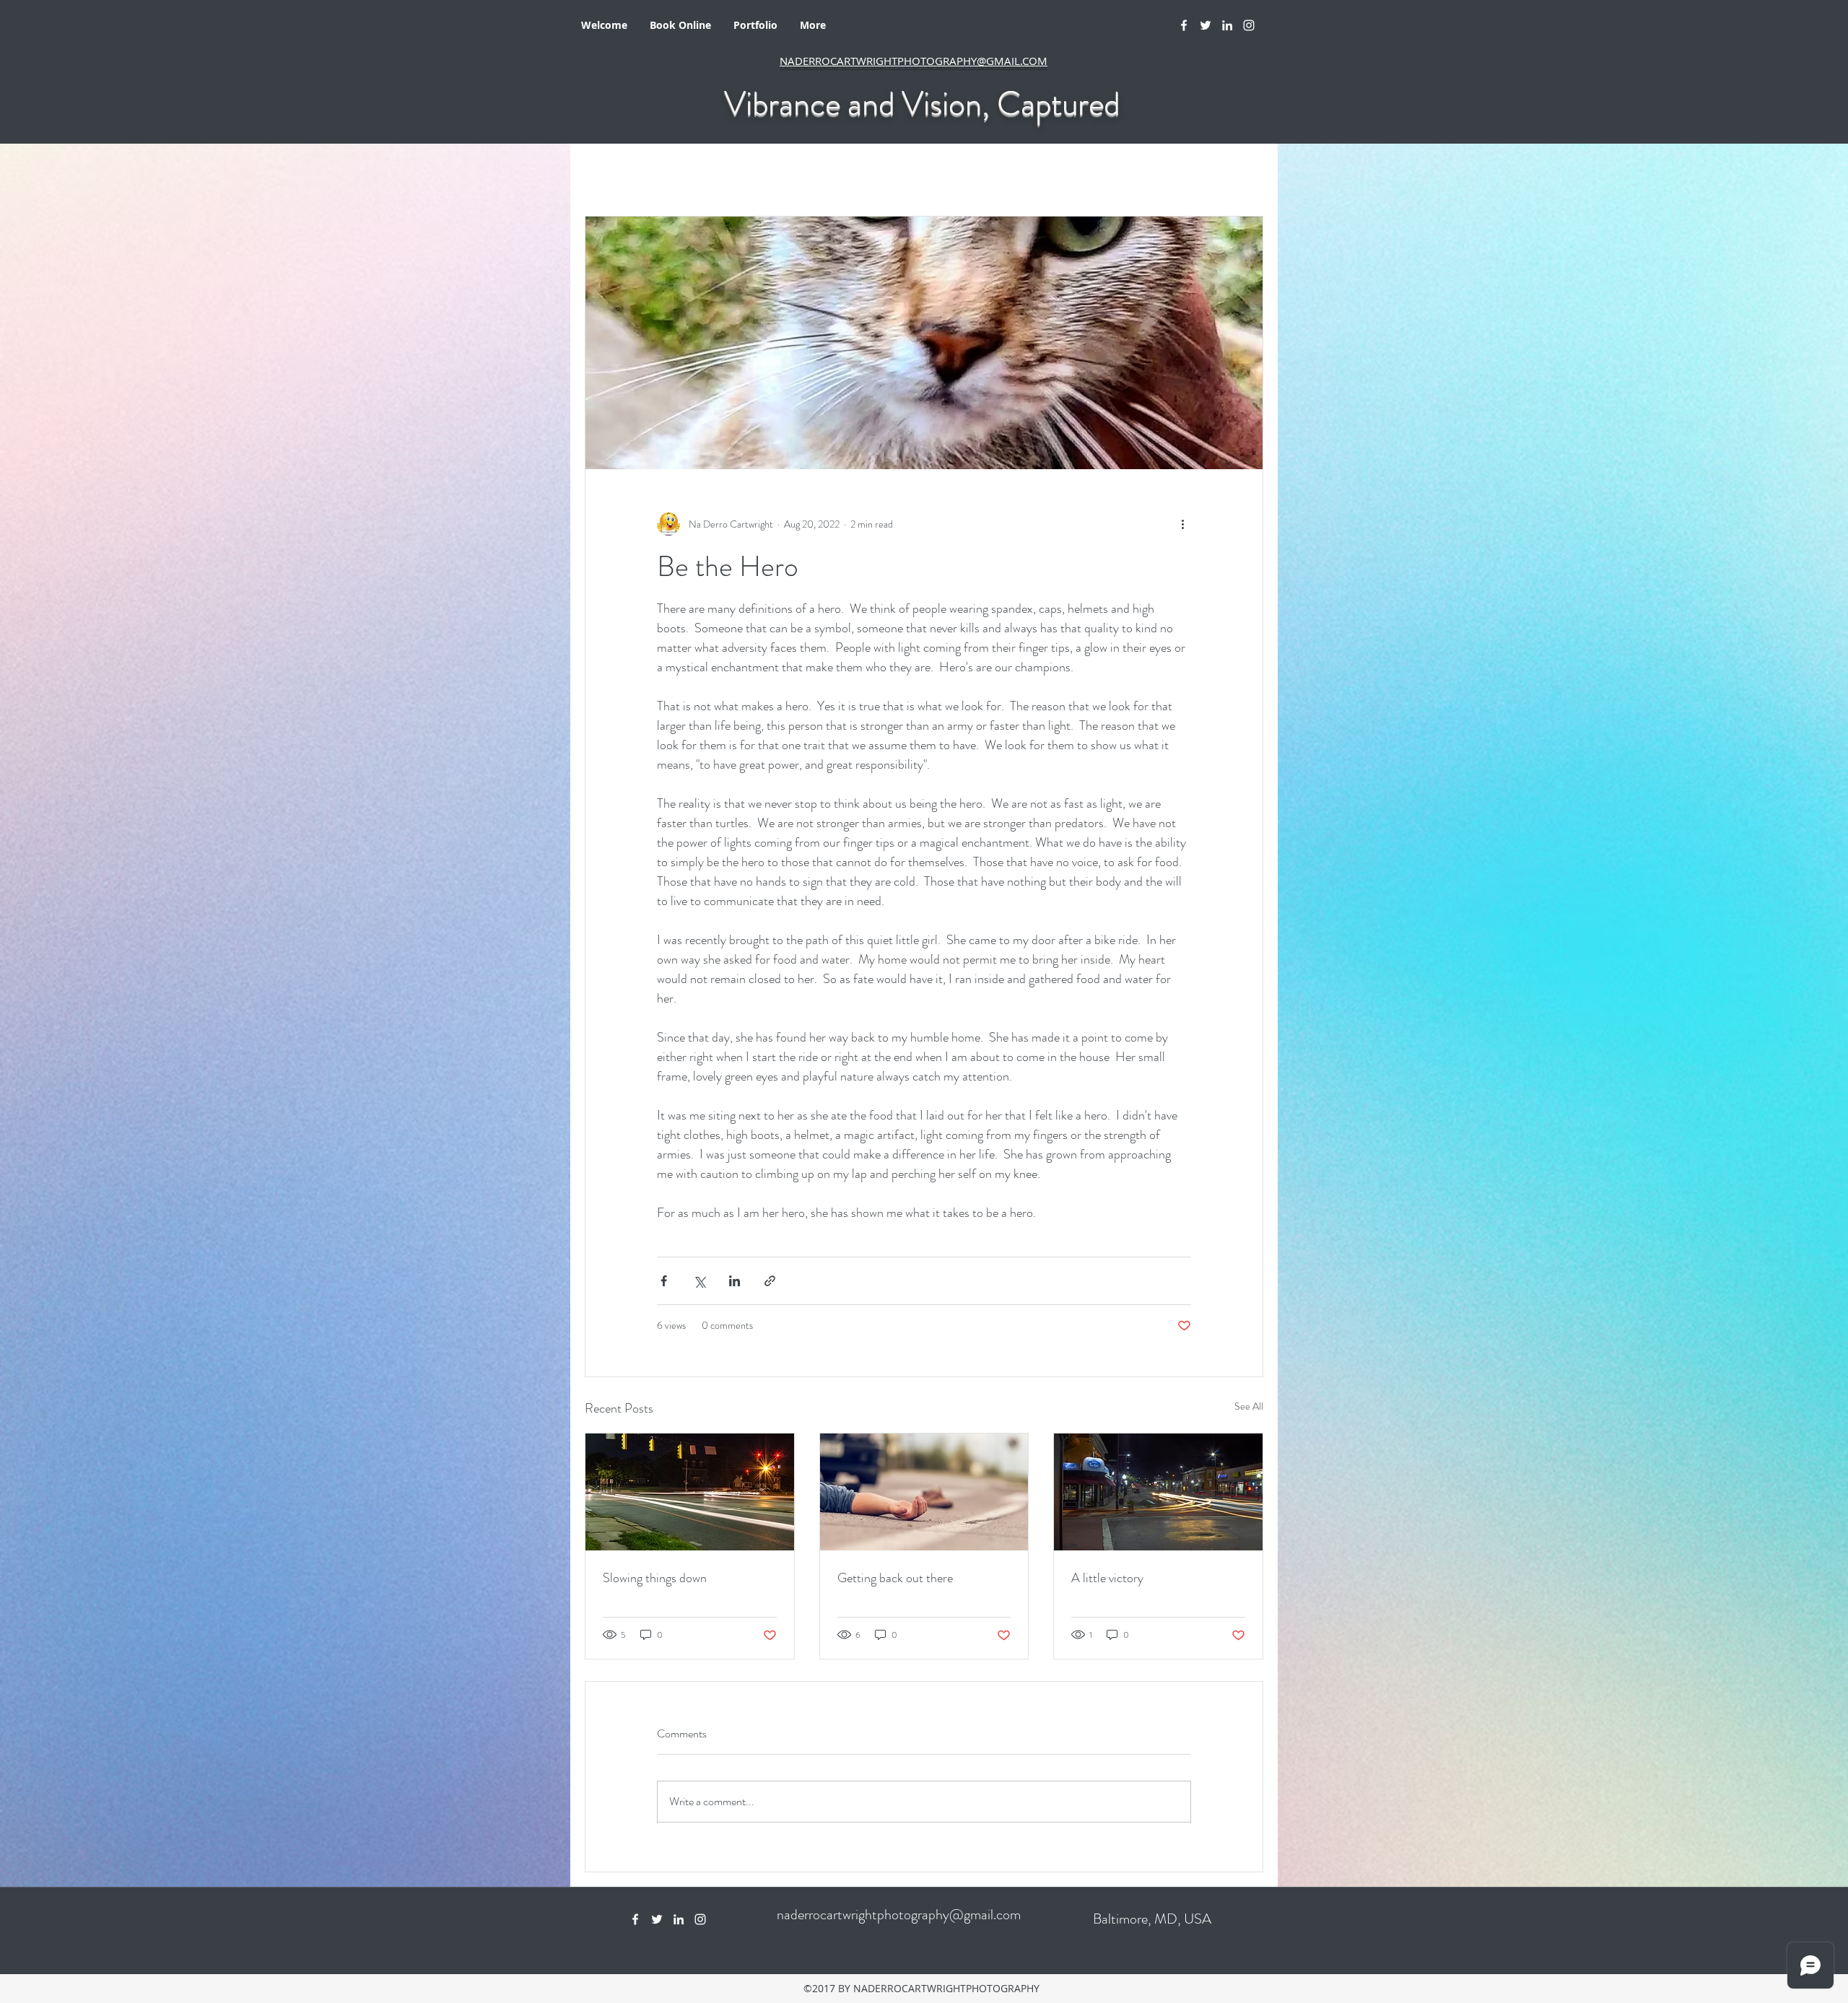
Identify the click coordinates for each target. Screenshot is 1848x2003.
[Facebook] (1184, 25)
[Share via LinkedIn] (735, 1281)
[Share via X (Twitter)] (699, 1281)
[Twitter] (1206, 25)
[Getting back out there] (924, 1492)
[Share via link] (770, 1281)
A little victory (1107, 1578)
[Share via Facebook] (664, 1281)
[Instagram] (1249, 25)
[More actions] (1182, 524)
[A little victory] (1158, 1492)
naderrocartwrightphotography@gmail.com (899, 1915)
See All (1249, 1406)
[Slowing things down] (690, 1492)
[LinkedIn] (1227, 25)
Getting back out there (895, 1578)
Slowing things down (655, 1578)
